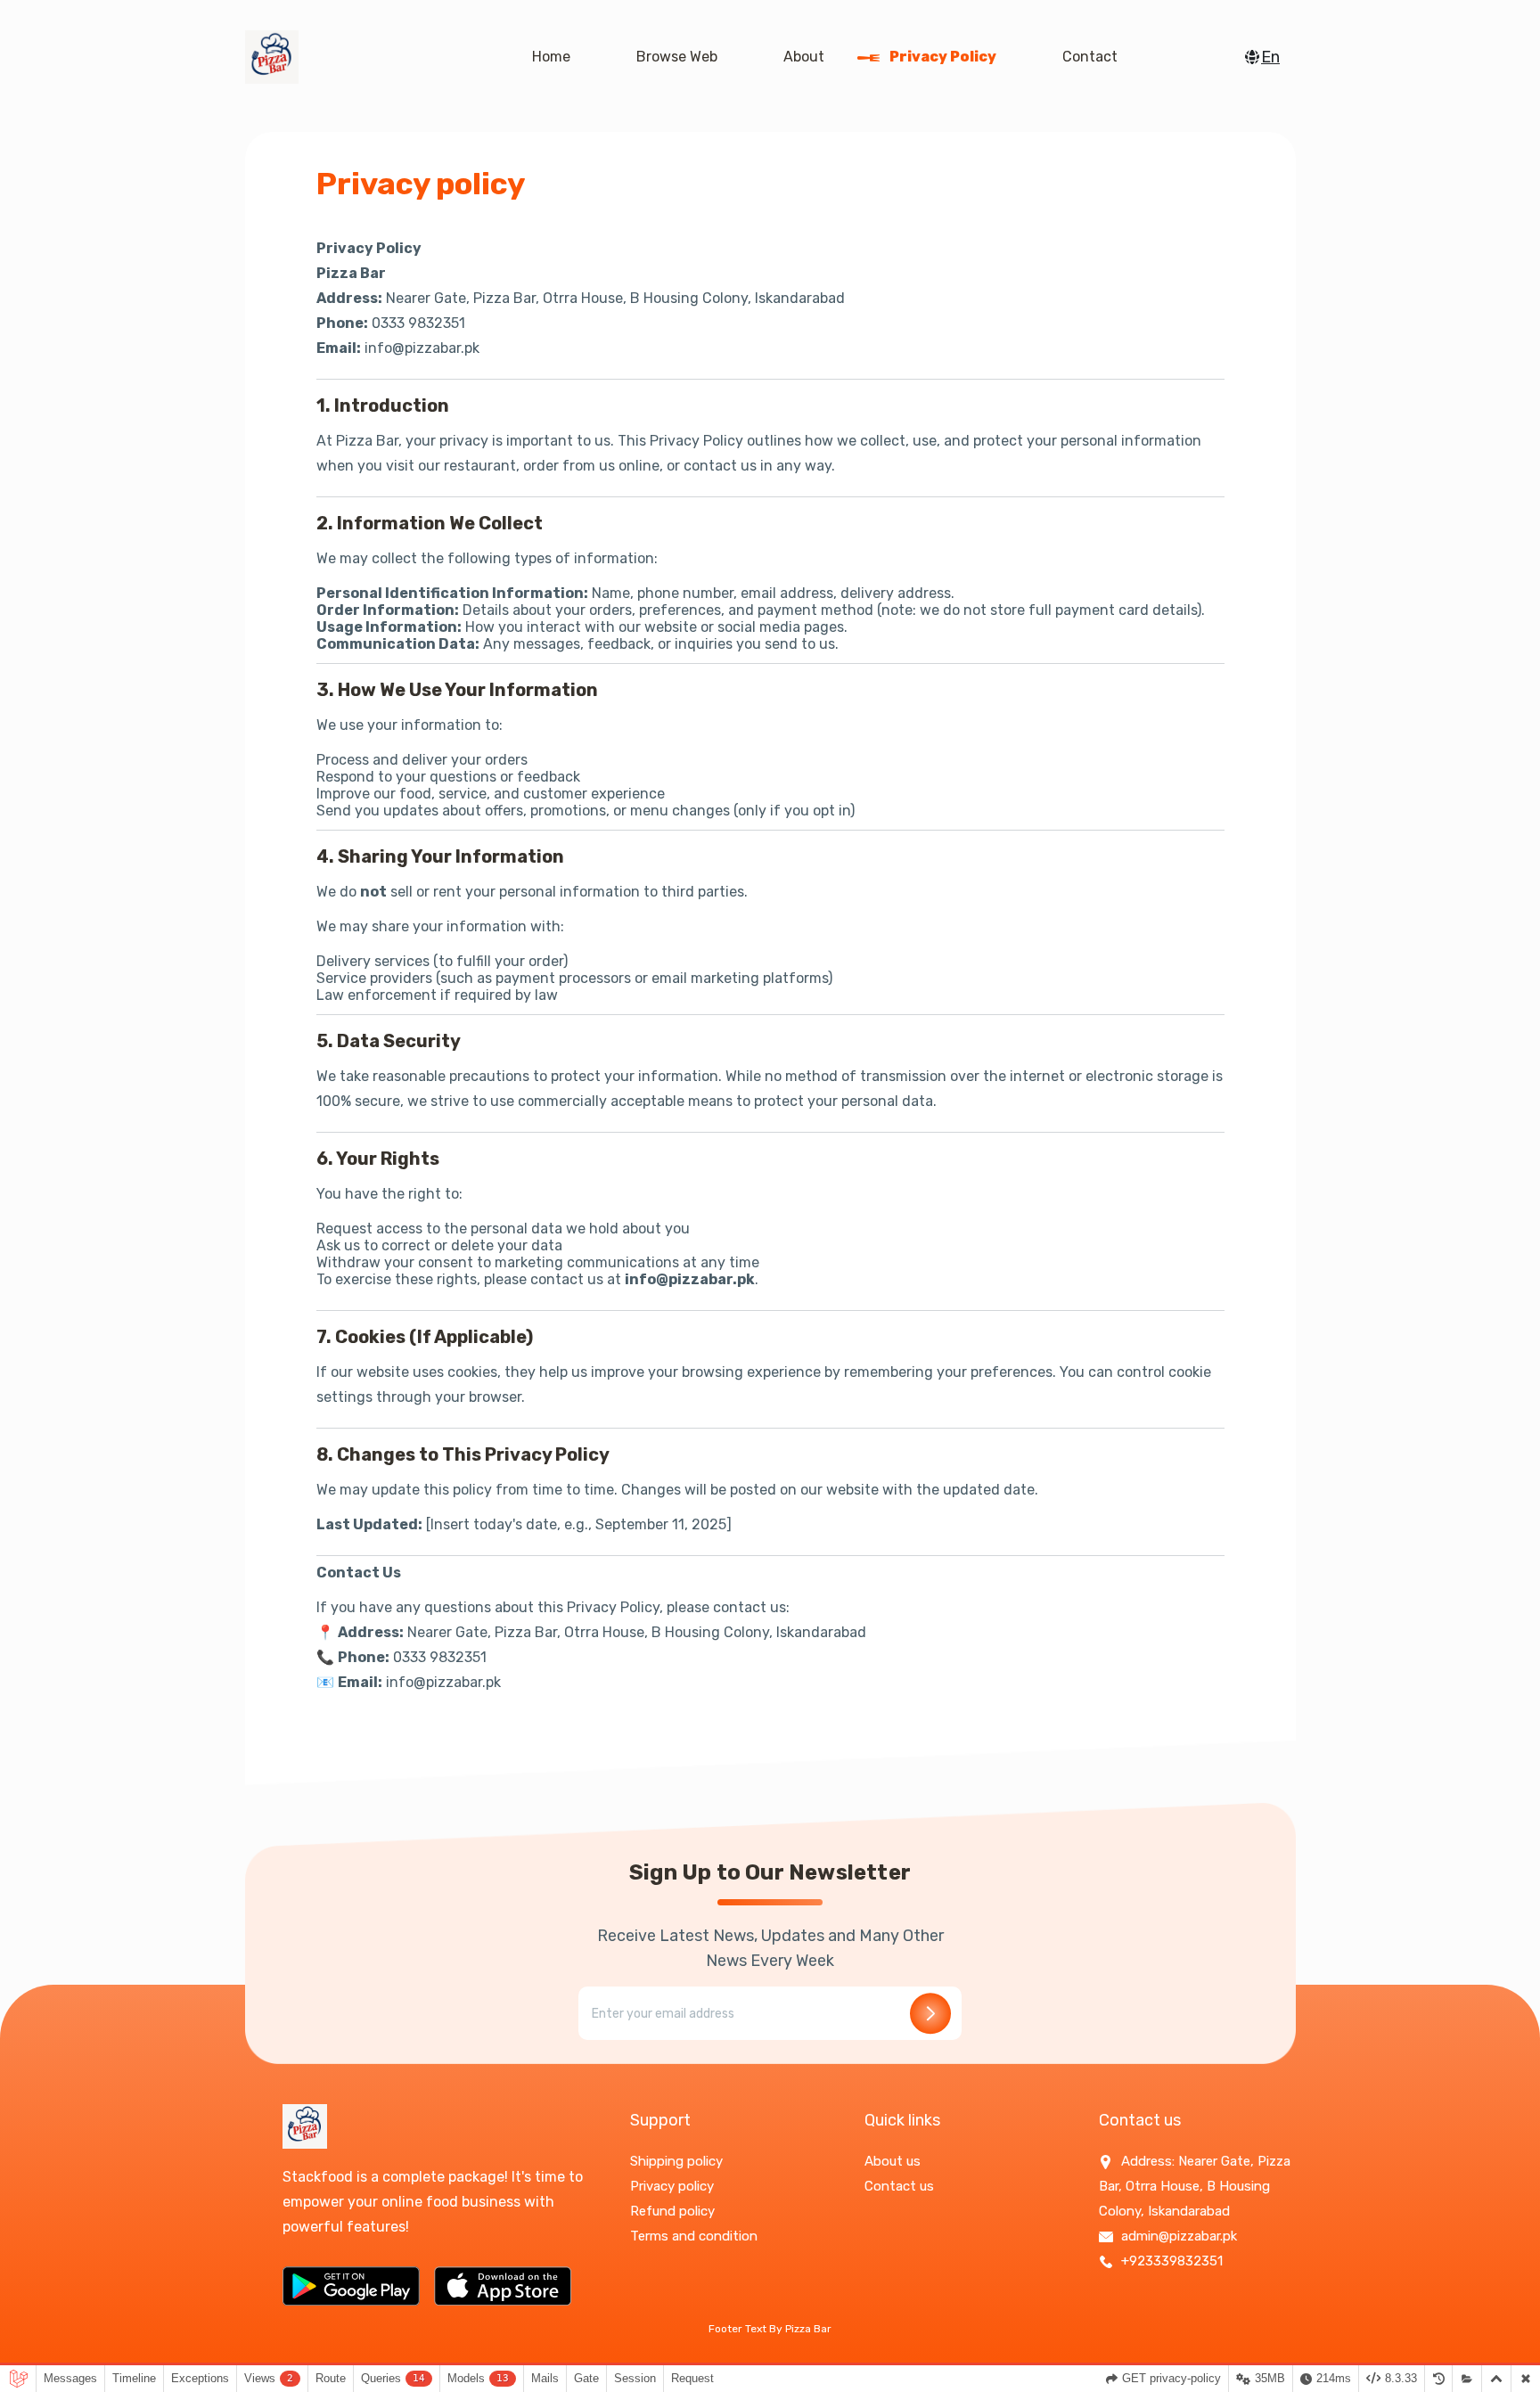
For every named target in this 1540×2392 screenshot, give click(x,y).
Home (549, 57)
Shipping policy (676, 2161)
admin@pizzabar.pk (1177, 2236)
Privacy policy (942, 57)
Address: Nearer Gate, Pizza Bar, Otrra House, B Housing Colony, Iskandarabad (1195, 2186)
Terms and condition (694, 2236)
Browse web (675, 57)
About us (893, 2161)
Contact (1088, 57)
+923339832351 (1170, 2261)
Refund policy (672, 2211)
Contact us (899, 2186)
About (802, 57)
